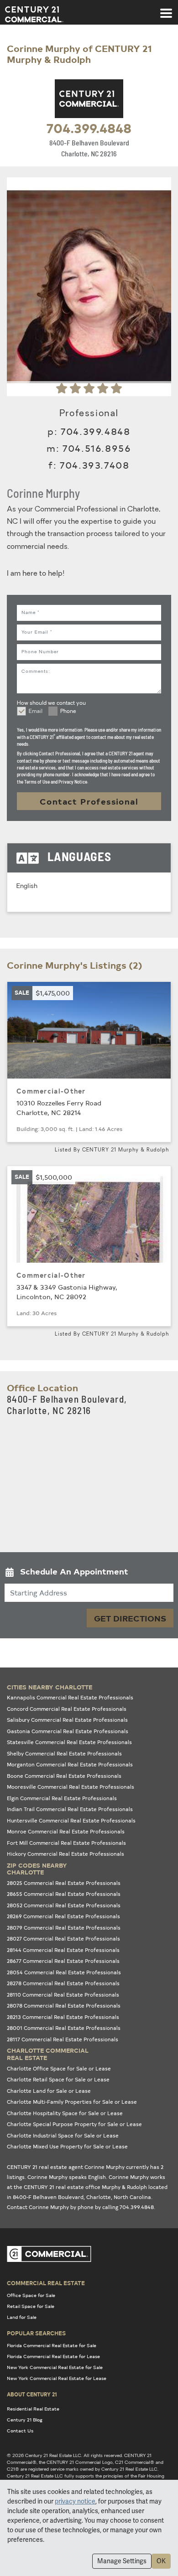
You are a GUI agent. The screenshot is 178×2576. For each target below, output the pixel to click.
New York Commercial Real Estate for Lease (57, 2378)
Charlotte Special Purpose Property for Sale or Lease (74, 2124)
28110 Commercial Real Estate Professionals (63, 1995)
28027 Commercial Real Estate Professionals (63, 1938)
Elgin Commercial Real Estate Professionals (62, 1798)
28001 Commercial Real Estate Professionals (64, 2028)
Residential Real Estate (33, 2409)
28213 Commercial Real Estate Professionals (63, 2017)
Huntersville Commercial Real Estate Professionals (71, 1820)
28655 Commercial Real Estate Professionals (64, 1894)
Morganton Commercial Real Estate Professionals (70, 1764)
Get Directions (130, 1618)
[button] (89, 1573)
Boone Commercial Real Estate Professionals (64, 1776)
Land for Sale (22, 2317)
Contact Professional (89, 801)
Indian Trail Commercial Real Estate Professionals (70, 1809)
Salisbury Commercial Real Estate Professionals (67, 1720)
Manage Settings (122, 2561)
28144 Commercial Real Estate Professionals (63, 1950)
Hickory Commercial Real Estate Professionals (65, 1854)
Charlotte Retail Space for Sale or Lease (58, 2079)
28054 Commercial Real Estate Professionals (64, 1972)
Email (36, 712)
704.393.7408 (94, 465)
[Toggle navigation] (166, 9)
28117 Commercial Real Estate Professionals (63, 2039)
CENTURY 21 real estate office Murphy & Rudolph (85, 2187)
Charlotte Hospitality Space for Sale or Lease (65, 2113)
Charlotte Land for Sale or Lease (49, 2091)
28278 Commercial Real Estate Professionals (63, 1983)
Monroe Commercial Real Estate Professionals (66, 1831)
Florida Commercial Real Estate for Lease (53, 2356)
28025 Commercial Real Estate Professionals (64, 1883)
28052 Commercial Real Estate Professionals (64, 1905)
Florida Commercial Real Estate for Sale (52, 2345)
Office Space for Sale (31, 2295)
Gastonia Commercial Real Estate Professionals (68, 1731)
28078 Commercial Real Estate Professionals (64, 2006)
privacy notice (75, 2501)
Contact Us (20, 2431)
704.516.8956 (97, 448)
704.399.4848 (89, 128)
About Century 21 (32, 2394)
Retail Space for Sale (31, 2306)
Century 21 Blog (25, 2420)
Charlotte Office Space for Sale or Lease (59, 2068)
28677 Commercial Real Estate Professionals (63, 1961)
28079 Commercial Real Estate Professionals (64, 1928)
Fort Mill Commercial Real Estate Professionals (66, 1843)
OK (161, 2561)
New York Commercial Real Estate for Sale (55, 2367)
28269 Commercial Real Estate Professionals (63, 1916)
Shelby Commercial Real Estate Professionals (64, 1753)
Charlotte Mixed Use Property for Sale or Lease (67, 2146)
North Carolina (132, 2197)
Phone (68, 712)
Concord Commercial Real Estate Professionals (67, 1709)
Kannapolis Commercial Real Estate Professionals (70, 1697)
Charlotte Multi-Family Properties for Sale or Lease (72, 2102)
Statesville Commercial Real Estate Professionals (69, 1742)
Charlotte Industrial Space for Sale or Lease (63, 2135)
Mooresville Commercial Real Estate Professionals (71, 1787)
